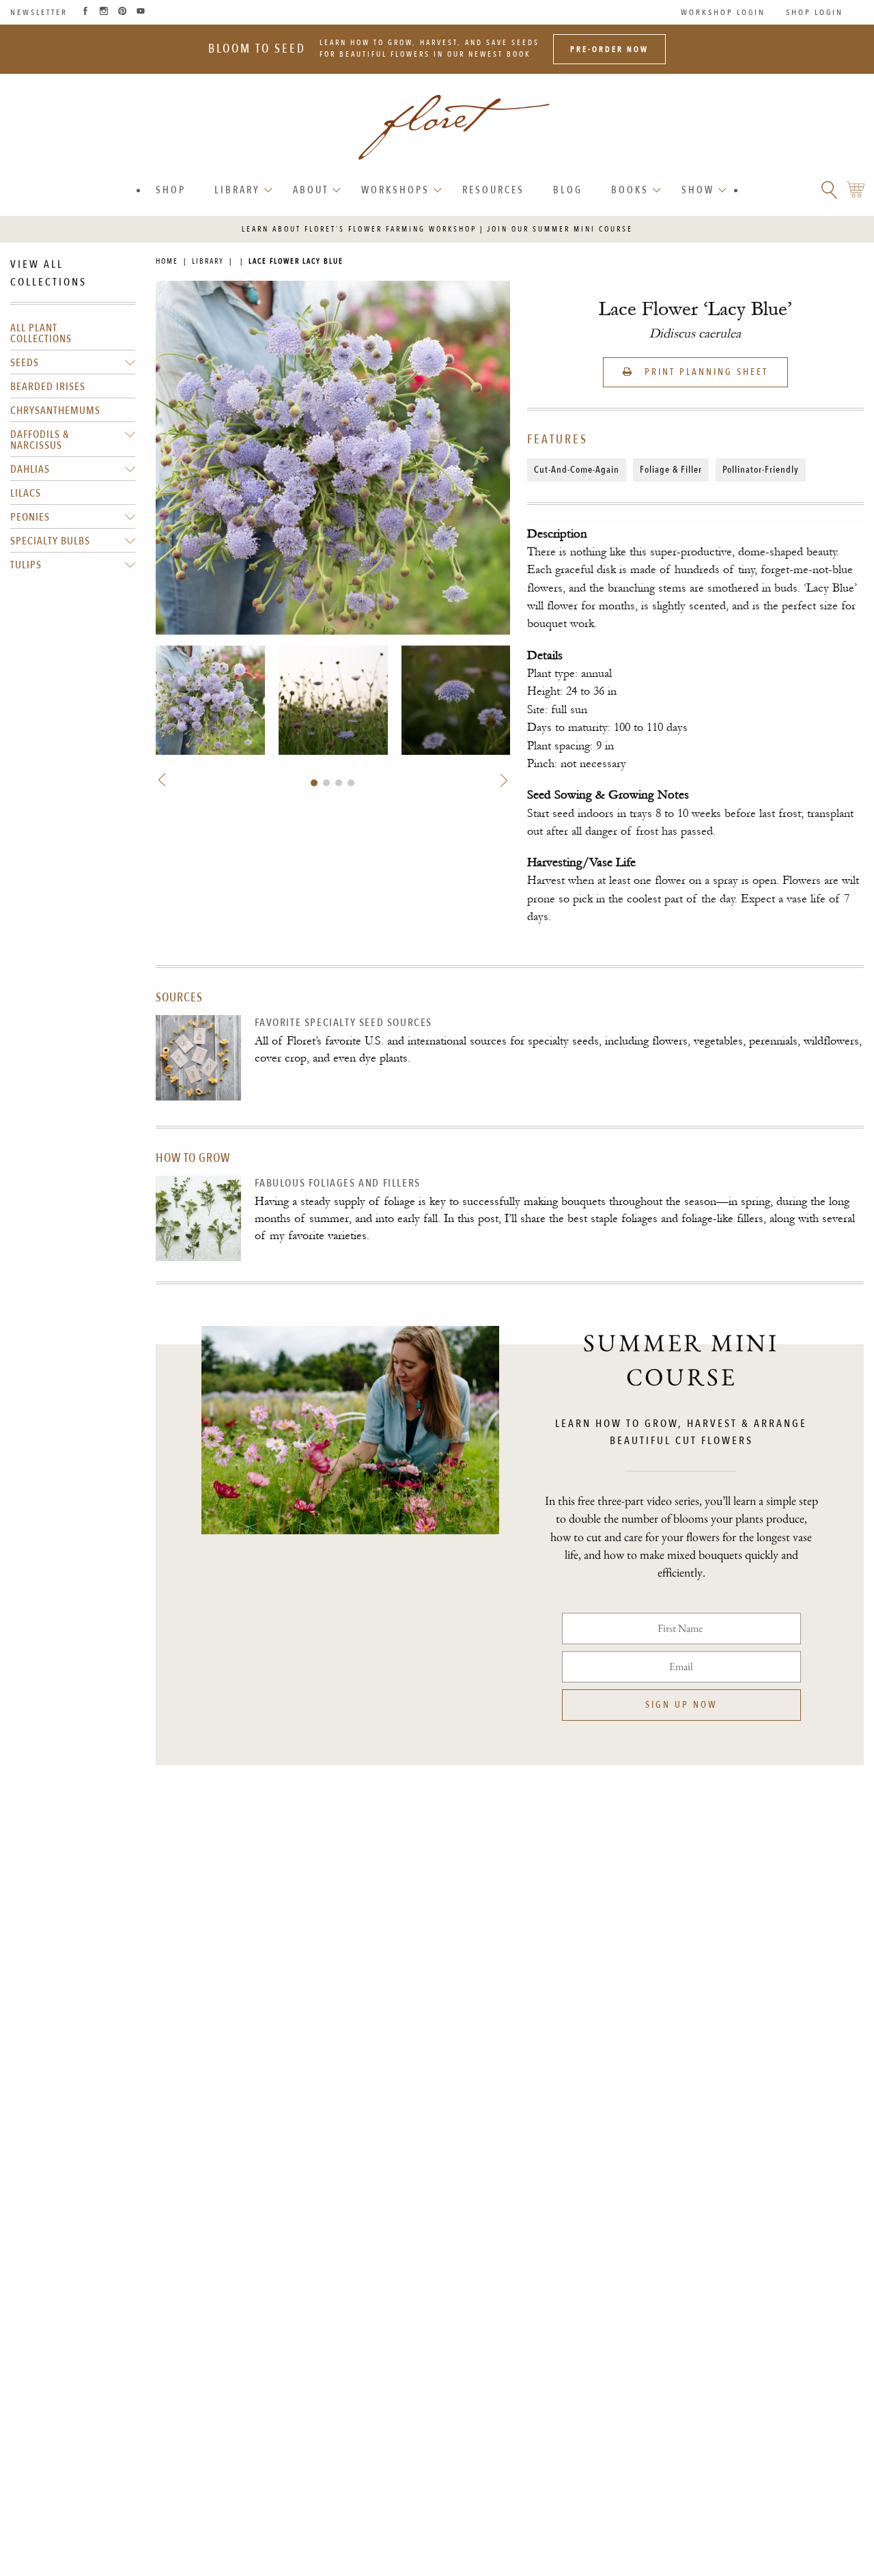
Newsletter (39, 12)
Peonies (30, 517)
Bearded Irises (48, 387)
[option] (210, 700)
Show (698, 190)
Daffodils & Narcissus (40, 440)
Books (630, 190)
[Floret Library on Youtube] (141, 12)
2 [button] (326, 783)
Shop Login (815, 12)
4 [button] (351, 783)
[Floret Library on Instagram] (104, 12)
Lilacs (26, 493)
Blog (568, 190)
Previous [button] (164, 780)
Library (237, 190)
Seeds (25, 363)
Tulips (26, 565)
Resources (493, 190)
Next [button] (502, 780)
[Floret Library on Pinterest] (122, 12)
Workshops (395, 190)
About (311, 190)
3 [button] (339, 783)
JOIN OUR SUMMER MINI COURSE (560, 229)
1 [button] (314, 783)
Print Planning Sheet (704, 372)
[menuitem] (171, 190)
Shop (171, 190)
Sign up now (681, 1705)
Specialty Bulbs (50, 541)
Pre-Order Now (609, 49)
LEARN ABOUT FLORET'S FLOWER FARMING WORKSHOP (359, 229)
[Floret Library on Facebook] (85, 12)
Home (167, 261)
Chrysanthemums (55, 411)
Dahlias (30, 469)
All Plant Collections (41, 333)
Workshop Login (723, 12)
